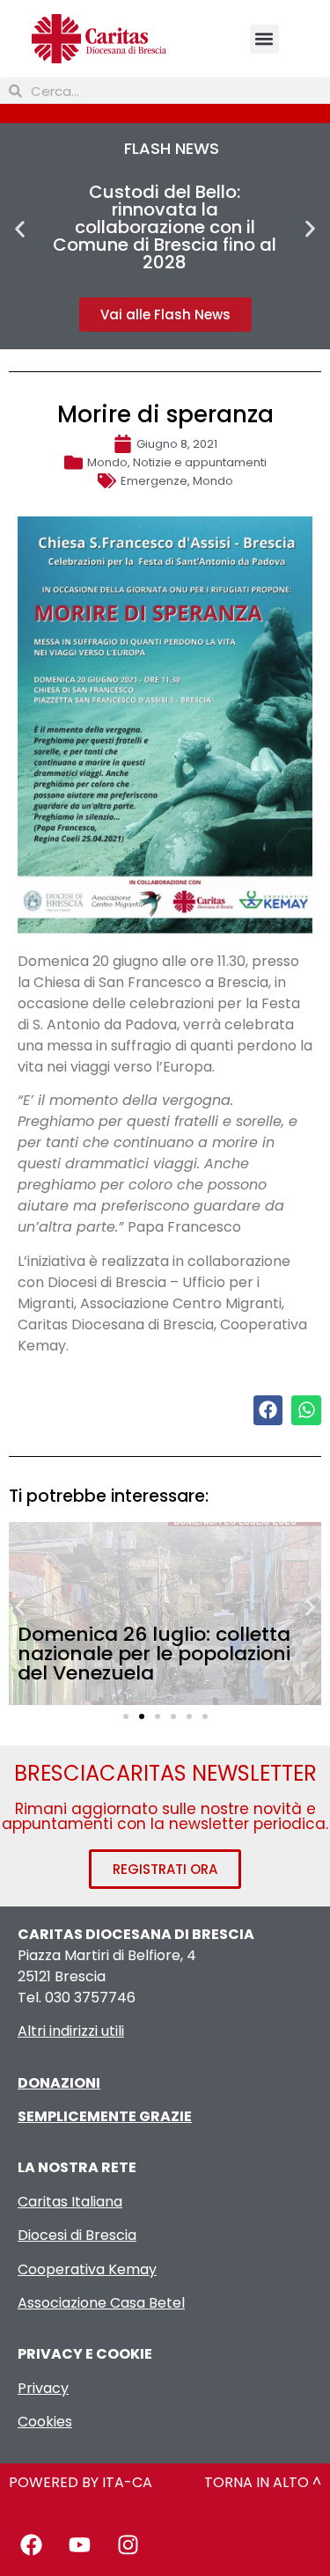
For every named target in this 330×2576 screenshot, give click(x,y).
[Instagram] (128, 2545)
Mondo (107, 462)
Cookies (45, 2422)
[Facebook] (31, 2545)
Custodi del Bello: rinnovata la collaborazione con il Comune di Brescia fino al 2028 (165, 227)
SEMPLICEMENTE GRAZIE (105, 2116)
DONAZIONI (59, 2083)
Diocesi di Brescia (77, 2235)
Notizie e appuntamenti (200, 462)
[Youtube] (79, 2545)
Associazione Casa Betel (101, 2303)
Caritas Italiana (70, 2202)
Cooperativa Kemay (87, 2269)
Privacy (43, 2388)
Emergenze (154, 481)
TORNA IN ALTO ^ (263, 2482)
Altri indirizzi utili (71, 2031)
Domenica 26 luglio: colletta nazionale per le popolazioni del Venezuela (154, 1654)
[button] (264, 39)
